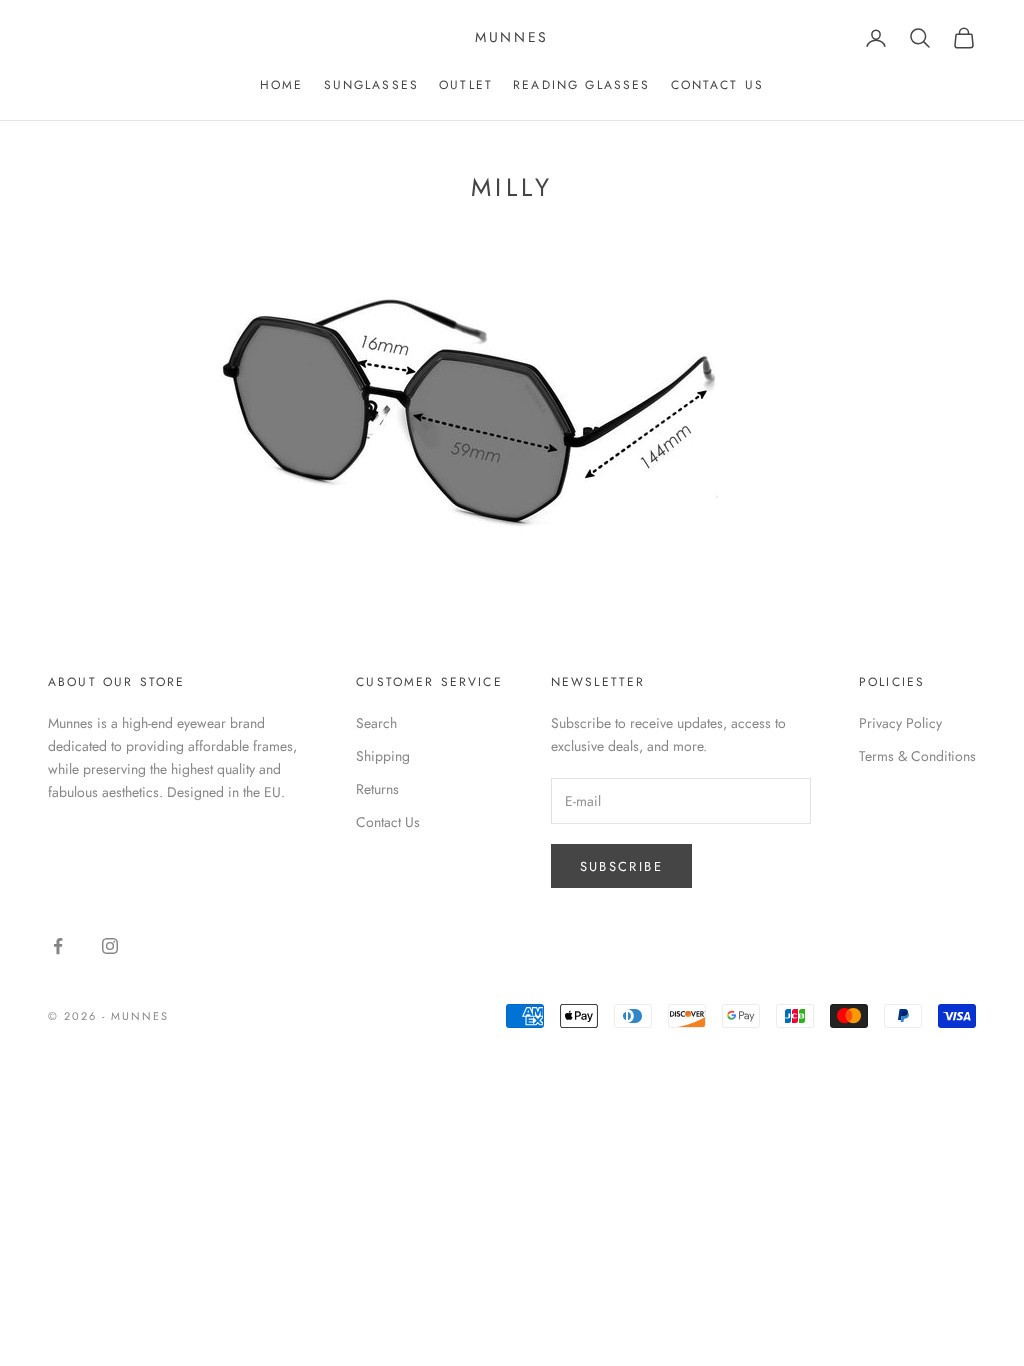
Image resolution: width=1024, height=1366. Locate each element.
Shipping (383, 756)
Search (376, 723)
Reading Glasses (581, 85)
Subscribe (621, 866)
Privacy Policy (900, 723)
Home (282, 85)
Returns (377, 789)
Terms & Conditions (917, 756)
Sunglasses (372, 85)
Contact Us (388, 822)
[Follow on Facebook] (58, 946)
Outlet (466, 85)
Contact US (718, 85)
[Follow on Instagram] (110, 946)
